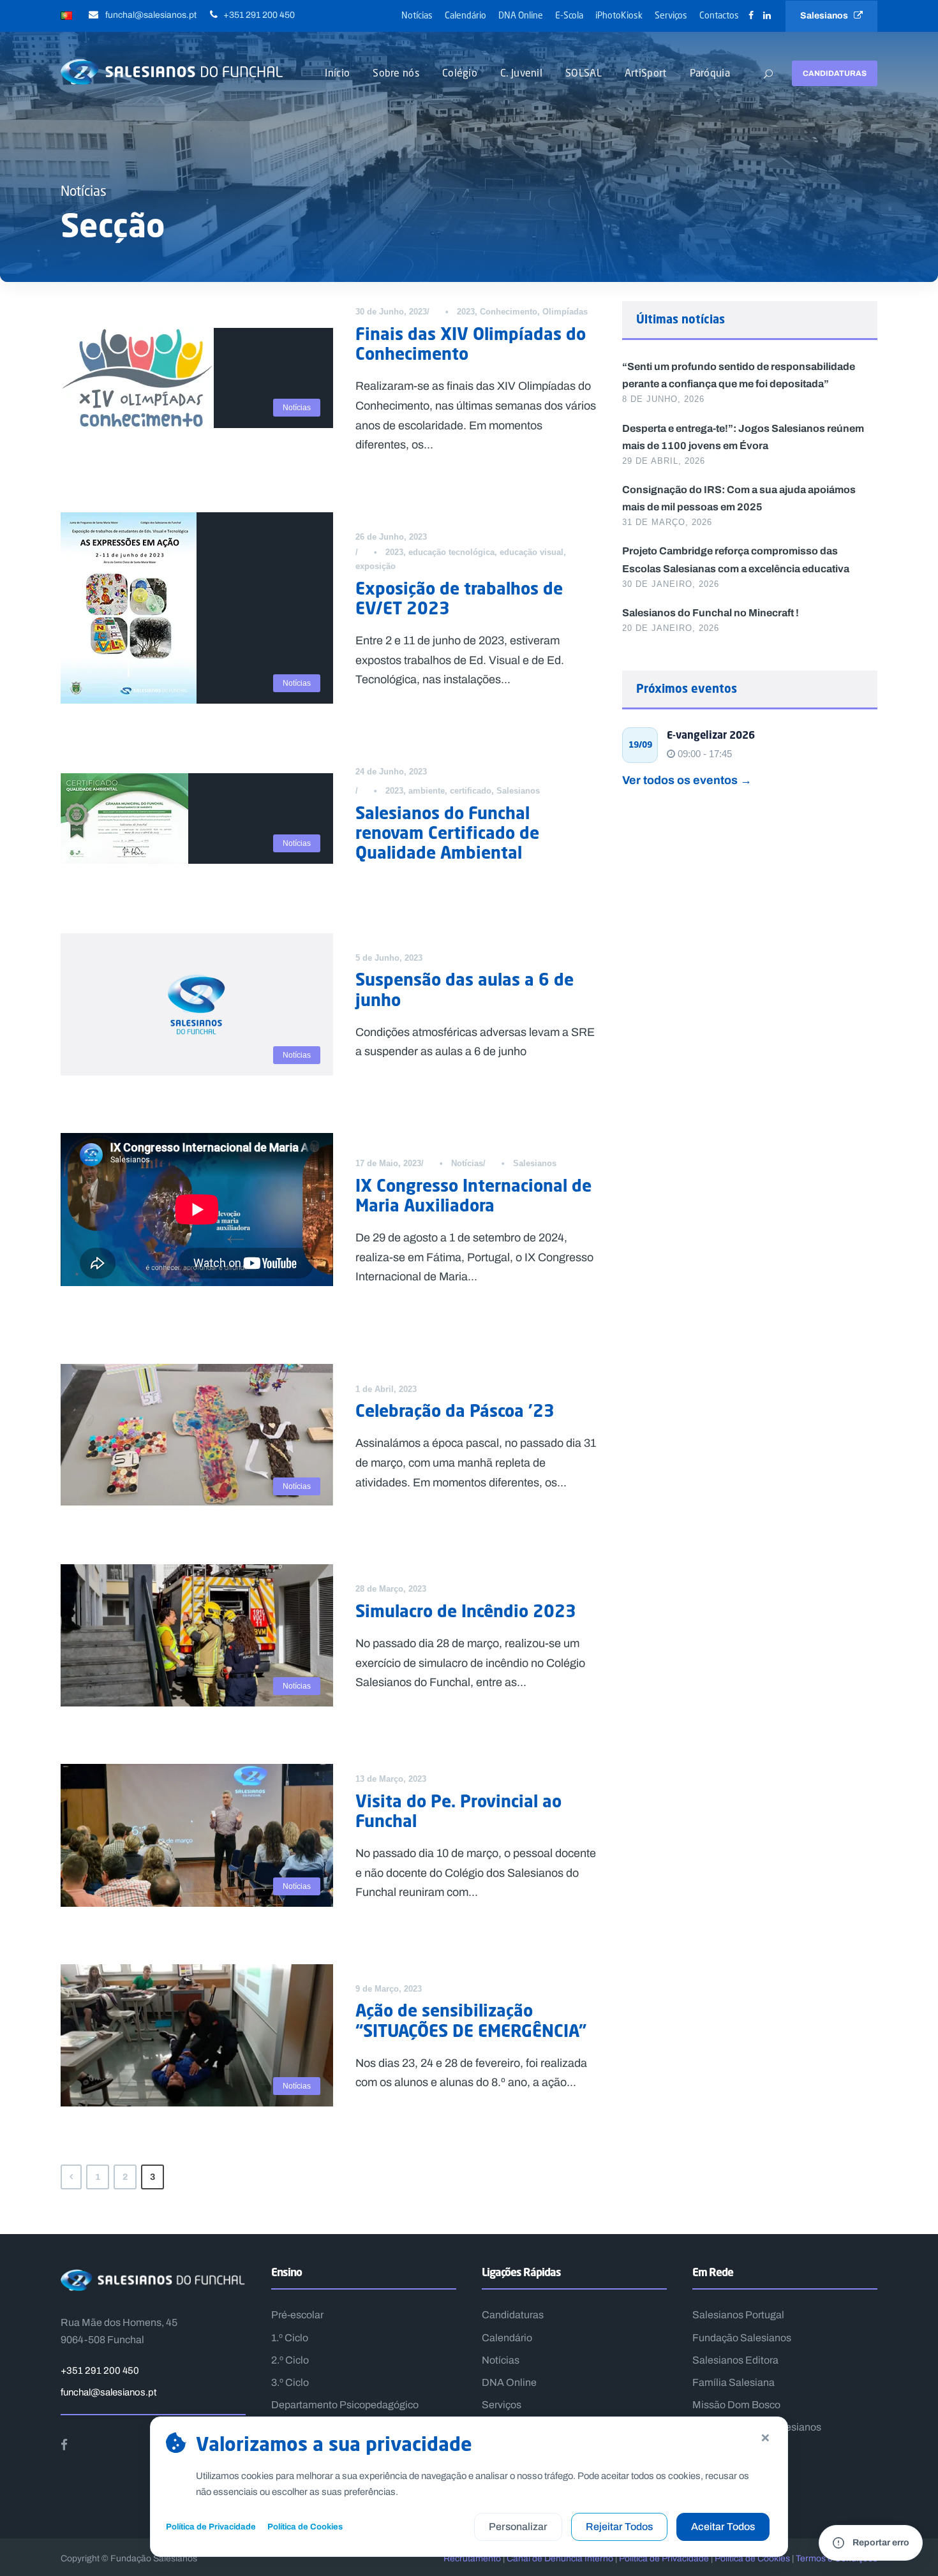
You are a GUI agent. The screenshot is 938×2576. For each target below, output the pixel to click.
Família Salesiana (733, 2382)
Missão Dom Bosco (736, 2405)
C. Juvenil (521, 72)
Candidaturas (835, 73)
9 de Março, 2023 (389, 1989)
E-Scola (569, 15)
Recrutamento (472, 2558)
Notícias (417, 15)
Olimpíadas (565, 312)
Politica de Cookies (752, 2558)
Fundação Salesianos (742, 2338)
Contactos (719, 15)
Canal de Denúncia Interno (560, 2558)
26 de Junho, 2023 (391, 537)
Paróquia (710, 72)
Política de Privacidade (211, 2527)
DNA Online (521, 15)
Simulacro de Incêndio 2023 (466, 1611)
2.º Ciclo (290, 2360)
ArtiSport (646, 72)
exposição (376, 566)
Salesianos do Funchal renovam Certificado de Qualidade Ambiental (447, 833)
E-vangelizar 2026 (711, 735)
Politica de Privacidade (664, 2558)
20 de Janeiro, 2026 (671, 628)
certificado (471, 791)
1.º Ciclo (290, 2338)
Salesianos (827, 16)
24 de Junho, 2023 (391, 772)
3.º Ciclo (290, 2382)
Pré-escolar (297, 2315)
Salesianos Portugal (738, 2315)
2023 (466, 312)
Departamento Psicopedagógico (345, 2405)
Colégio (460, 72)
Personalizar (518, 2527)
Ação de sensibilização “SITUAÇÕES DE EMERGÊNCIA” (471, 2020)
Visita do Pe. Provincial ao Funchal (458, 1811)
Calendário (465, 15)
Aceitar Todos (723, 2527)
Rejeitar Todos (619, 2527)
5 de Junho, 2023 (389, 958)
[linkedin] (767, 16)
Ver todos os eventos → (687, 780)
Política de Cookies (305, 2527)
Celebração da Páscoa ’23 (455, 1410)
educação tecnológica (451, 552)
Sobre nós (396, 72)
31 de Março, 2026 (667, 522)
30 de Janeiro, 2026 (671, 584)
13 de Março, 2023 (391, 1779)
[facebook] (751, 16)
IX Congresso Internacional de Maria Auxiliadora (473, 1195)
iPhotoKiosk (619, 15)
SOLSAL (584, 72)
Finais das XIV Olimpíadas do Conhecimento (471, 344)
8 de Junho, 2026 (663, 399)
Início (337, 72)
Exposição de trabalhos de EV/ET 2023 (459, 598)
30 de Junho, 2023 (391, 312)
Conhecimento (509, 312)
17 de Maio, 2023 (388, 1163)
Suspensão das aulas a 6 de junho (465, 989)
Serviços (671, 15)
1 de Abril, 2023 (386, 1389)
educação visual (532, 552)
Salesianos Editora (735, 2360)
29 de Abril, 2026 (664, 461)
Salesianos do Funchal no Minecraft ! (711, 612)
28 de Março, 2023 (391, 1589)
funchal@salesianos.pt (108, 2392)
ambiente (427, 791)
